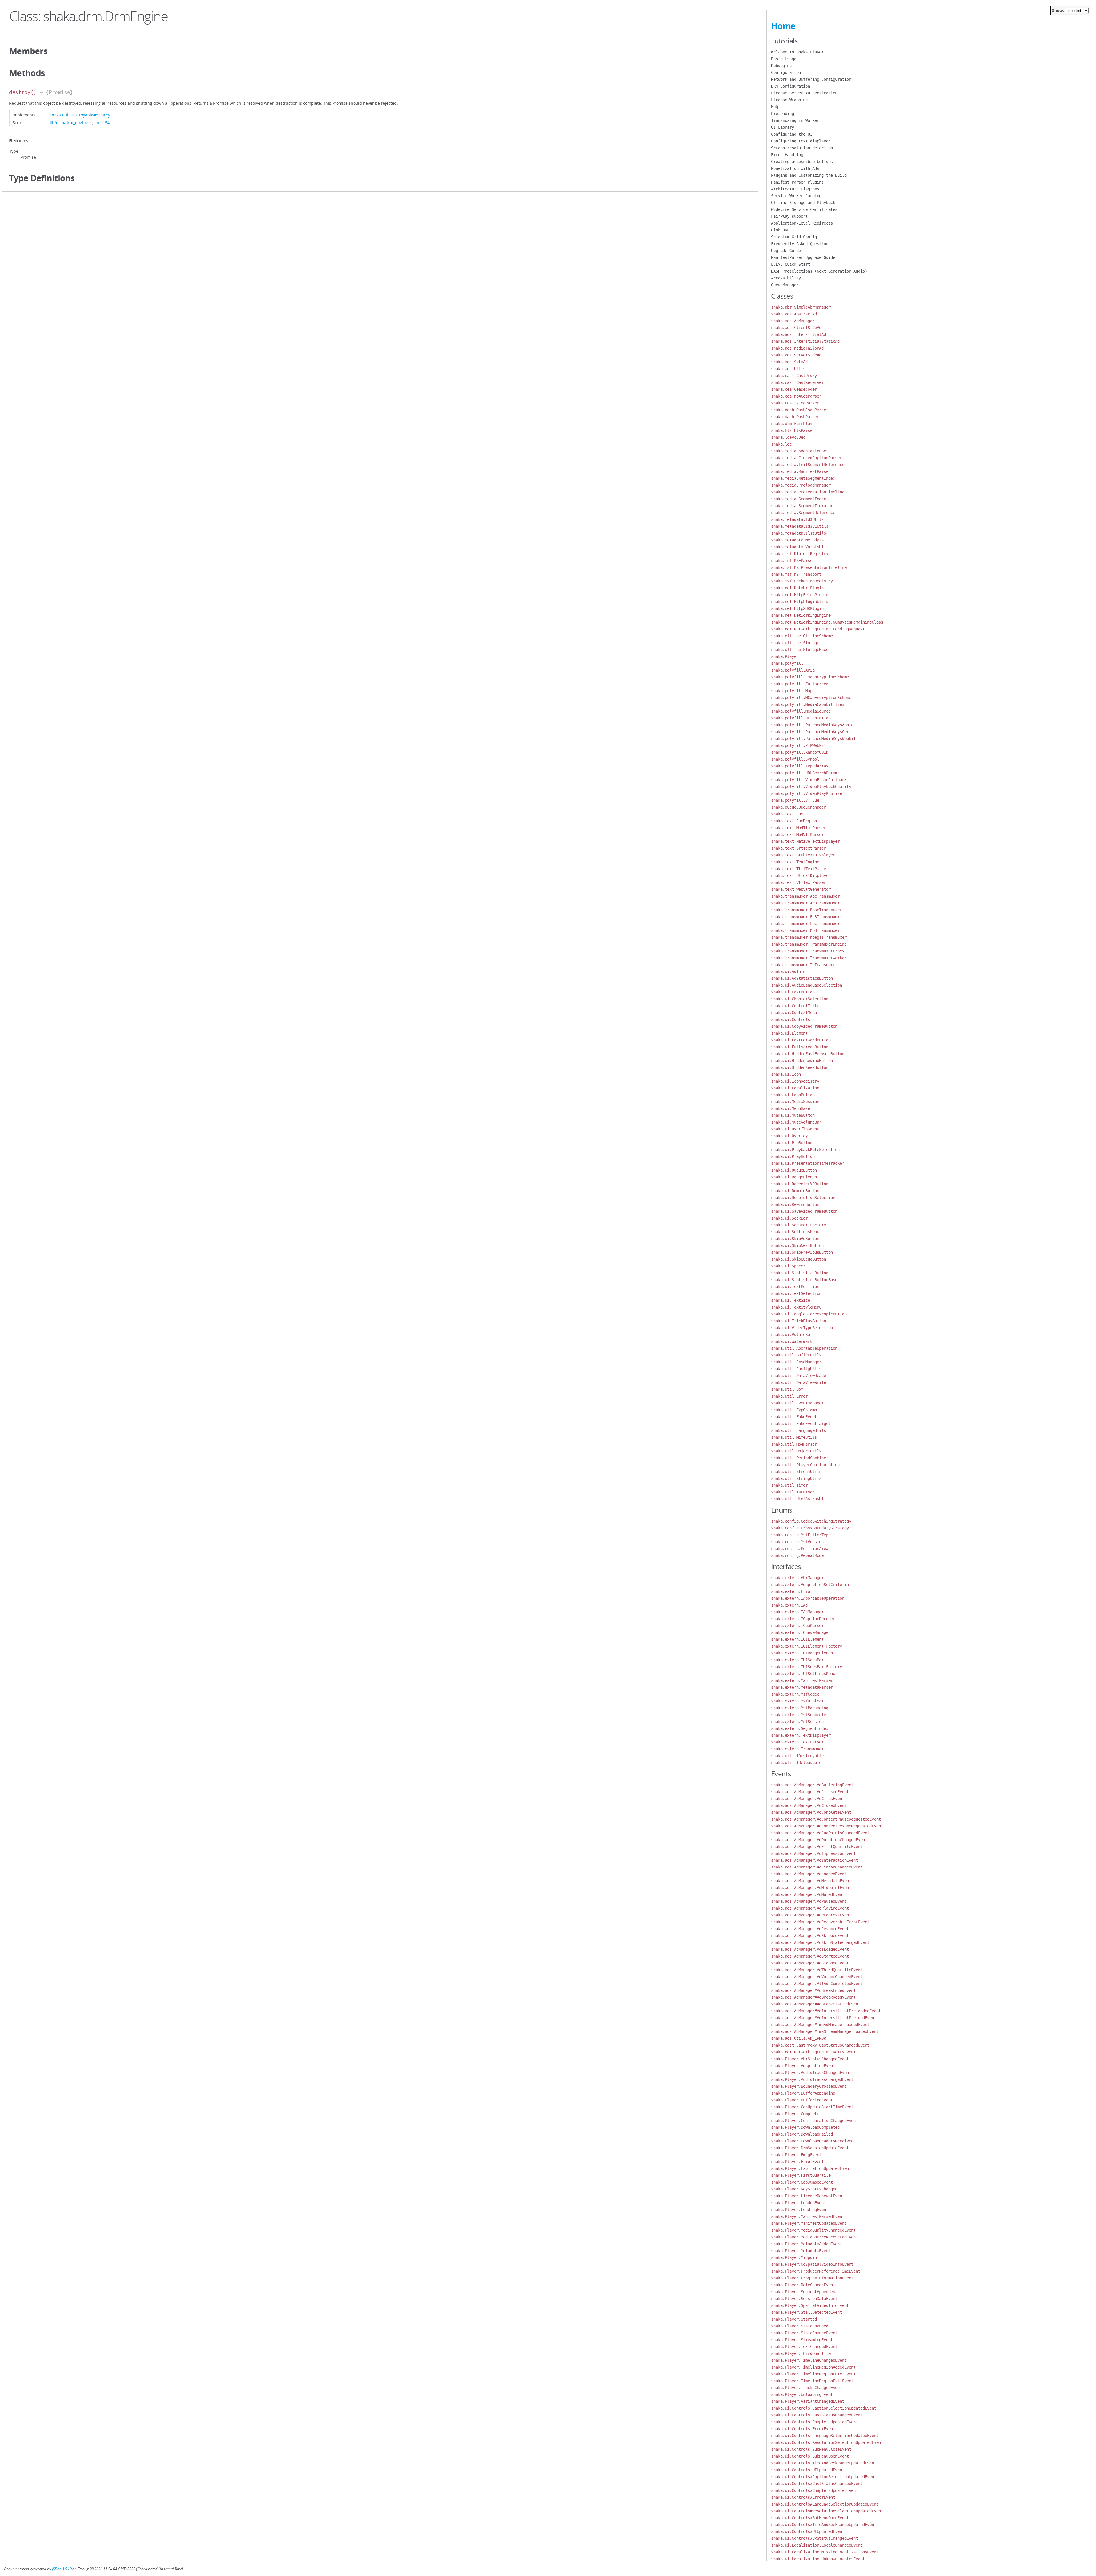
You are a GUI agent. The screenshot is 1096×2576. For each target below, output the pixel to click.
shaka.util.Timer (789, 1485)
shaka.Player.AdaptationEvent (803, 2066)
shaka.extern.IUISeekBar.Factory (807, 1667)
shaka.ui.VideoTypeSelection (802, 1328)
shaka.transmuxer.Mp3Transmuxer (805, 930)
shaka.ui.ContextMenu (794, 1013)
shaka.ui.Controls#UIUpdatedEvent (808, 2531)
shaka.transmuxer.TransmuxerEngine (809, 944)
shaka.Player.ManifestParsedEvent (808, 2216)
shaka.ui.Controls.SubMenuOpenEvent (810, 2456)
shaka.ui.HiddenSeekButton (800, 1067)
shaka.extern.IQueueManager (801, 1632)
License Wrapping (789, 100)
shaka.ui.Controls (791, 1019)
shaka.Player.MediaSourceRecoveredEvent (815, 2237)
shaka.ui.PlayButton (793, 1156)
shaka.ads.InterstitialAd (799, 334)
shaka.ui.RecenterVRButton (800, 1184)
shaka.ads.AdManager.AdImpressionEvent (813, 1853)
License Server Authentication (804, 93)
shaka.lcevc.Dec (788, 437)
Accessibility (786, 278)
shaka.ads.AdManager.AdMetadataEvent (811, 1881)
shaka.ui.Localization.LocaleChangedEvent (817, 2545)
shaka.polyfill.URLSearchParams (805, 773)
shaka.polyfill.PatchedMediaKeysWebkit (813, 739)
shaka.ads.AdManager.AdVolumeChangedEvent (817, 1977)
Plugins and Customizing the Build (809, 175)
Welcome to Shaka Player (797, 52)
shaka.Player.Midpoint (795, 2257)
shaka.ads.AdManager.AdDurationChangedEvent (819, 1840)
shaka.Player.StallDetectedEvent (807, 2312)
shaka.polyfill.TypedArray (800, 766)
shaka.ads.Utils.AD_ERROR (799, 2038)
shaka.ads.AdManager (793, 321)
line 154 (102, 123)
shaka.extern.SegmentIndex (800, 1728)
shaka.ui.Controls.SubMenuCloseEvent (811, 2449)
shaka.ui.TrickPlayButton (799, 1321)
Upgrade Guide (786, 251)
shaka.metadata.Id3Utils (797, 519)
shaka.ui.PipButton (792, 1143)
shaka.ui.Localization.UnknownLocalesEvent (818, 2559)
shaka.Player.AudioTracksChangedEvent (812, 2079)
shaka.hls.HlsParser (793, 430)
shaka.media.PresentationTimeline (808, 492)
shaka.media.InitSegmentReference (808, 465)
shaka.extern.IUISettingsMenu (803, 1674)
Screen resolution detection (802, 148)
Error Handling (787, 155)
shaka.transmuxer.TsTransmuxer (804, 965)
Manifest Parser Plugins (797, 182)
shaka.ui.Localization (795, 1088)
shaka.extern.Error (792, 1591)
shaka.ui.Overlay (789, 1136)
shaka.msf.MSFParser (793, 561)
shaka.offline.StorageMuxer (801, 650)
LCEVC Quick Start (791, 264)
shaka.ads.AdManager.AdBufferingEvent (812, 1785)
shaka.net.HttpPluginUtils (800, 602)
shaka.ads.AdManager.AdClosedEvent (809, 1805)
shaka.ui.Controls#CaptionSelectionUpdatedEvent (824, 2477)
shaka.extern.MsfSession (797, 1722)
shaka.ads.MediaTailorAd (797, 348)
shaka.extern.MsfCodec (795, 1694)
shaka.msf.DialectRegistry (800, 554)
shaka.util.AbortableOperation (804, 1348)
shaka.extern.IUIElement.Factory (807, 1646)
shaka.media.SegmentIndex (799, 499)
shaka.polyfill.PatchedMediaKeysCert (811, 732)
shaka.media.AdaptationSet (800, 451)
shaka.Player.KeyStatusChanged (804, 2189)
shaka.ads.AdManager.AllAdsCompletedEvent (817, 1984)
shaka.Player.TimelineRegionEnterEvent (813, 2374)
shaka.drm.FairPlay (792, 424)
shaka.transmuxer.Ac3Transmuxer (805, 903)
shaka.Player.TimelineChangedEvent (809, 2360)
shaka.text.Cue (787, 814)
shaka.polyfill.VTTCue (795, 800)
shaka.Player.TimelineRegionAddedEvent (813, 2367)
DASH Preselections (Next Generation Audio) (819, 271)
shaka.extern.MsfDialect (797, 1701)
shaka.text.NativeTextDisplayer (805, 841)
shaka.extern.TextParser (797, 1742)
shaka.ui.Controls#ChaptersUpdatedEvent (815, 2490)
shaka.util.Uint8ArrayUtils (801, 1499)
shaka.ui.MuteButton (793, 1115)
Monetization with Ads (795, 168)
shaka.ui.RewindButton (795, 1204)
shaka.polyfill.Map (792, 691)
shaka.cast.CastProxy (794, 376)
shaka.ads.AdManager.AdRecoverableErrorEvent (820, 1922)
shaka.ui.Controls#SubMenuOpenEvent (810, 2518)
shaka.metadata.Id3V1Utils (800, 526)
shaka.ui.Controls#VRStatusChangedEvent (815, 2538)
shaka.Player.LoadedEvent (799, 2203)
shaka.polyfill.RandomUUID (800, 752)
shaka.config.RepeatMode (797, 1555)
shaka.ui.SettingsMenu (795, 1232)
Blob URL (780, 230)
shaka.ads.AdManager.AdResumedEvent (810, 1929)
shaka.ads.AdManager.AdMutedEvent (808, 1894)
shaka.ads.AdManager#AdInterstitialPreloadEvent (824, 2018)
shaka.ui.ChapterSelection (800, 999)
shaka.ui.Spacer (788, 1266)
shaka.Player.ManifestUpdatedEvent (809, 2223)
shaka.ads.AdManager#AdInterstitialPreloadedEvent (826, 2011)
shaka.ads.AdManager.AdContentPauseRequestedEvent (826, 1819)
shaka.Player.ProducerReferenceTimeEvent (816, 2271)
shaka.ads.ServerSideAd (796, 355)
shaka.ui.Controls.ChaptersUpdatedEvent (815, 2422)
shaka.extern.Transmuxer (797, 1749)
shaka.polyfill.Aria (793, 670)
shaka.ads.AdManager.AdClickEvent (808, 1799)
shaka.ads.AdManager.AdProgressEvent (811, 1915)
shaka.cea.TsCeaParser (795, 403)
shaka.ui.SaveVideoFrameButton (804, 1211)
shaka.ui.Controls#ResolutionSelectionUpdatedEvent (827, 2511)
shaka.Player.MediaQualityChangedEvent (813, 2230)
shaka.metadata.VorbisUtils (801, 547)
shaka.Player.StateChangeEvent (804, 2333)
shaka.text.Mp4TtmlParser (799, 828)
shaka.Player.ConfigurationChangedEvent (815, 2121)
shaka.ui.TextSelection (796, 1293)
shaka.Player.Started (794, 2319)
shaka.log (781, 444)
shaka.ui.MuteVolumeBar (796, 1122)
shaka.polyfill (787, 663)
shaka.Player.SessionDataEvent (804, 2299)
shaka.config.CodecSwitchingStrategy (811, 1521)
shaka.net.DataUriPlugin (797, 588)
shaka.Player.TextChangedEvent (804, 2347)
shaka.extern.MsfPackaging (800, 1708)
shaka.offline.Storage (795, 643)
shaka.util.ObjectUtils (796, 1451)
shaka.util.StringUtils (796, 1478)
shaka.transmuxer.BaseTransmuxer (807, 910)
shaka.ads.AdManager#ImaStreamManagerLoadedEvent (825, 2031)
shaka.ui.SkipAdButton (795, 1239)
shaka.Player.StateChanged (800, 2326)
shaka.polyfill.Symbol (795, 759)
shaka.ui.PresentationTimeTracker (808, 1163)
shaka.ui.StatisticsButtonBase (804, 1280)
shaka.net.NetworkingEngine (801, 615)
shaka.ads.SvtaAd (789, 362)
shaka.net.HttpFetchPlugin (800, 595)
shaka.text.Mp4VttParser (797, 835)
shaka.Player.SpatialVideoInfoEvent (810, 2305)
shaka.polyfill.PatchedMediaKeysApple (812, 725)
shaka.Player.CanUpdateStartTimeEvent (812, 2107)
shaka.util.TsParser (793, 1492)
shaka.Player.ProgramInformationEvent (812, 2278)
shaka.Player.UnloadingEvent (802, 2394)
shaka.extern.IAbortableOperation (808, 1598)
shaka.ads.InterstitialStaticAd (805, 341)
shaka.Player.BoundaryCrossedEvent (809, 2086)
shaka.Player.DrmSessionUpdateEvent (810, 2148)
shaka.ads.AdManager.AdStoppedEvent (810, 1963)
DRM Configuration (791, 86)
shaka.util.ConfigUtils (796, 1369)
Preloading (783, 114)
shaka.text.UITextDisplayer (801, 876)
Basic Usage (784, 59)
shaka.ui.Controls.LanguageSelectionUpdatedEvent (825, 2436)
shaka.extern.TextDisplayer (801, 1735)
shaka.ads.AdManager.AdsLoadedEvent (810, 1949)
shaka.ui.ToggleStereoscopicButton (809, 1314)
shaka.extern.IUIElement (797, 1639)
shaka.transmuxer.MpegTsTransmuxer (809, 937)
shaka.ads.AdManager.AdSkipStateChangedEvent (820, 1942)
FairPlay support (789, 216)
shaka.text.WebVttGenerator (801, 889)
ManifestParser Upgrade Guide (803, 257)
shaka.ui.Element (789, 1033)
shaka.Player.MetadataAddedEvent (807, 2244)
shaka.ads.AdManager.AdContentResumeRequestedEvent (827, 1826)
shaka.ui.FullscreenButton (800, 1047)
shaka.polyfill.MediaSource (801, 711)
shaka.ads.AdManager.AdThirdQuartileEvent (817, 1970)
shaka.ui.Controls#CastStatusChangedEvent (817, 2484)
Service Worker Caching (796, 196)
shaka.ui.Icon (786, 1074)
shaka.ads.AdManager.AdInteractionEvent (815, 1860)
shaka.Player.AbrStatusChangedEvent (810, 2059)
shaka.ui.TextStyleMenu (796, 1307)
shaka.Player (785, 656)
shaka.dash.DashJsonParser (800, 410)
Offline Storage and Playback (803, 203)
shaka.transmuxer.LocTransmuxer (805, 924)
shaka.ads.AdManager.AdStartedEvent (810, 1956)
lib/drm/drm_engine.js (71, 123)
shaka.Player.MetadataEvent (801, 2251)
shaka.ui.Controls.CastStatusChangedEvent (817, 2415)
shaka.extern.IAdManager (797, 1612)
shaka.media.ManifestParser (801, 471)
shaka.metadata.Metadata (797, 540)
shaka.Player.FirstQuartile (801, 2175)
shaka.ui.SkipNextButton (797, 1245)
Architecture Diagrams (795, 189)
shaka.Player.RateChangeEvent (803, 2285)
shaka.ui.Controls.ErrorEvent (803, 2429)
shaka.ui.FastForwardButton (801, 1040)
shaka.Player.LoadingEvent (800, 2210)
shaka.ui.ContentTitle (795, 1006)
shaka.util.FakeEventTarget (801, 1424)
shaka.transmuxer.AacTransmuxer (805, 896)
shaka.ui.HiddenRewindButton (802, 1061)
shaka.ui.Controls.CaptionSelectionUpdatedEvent (824, 2408)
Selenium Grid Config (794, 237)
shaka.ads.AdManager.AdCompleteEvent (811, 1812)
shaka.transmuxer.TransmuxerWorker (809, 958)
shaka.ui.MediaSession (795, 1102)
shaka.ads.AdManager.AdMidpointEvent (811, 1888)
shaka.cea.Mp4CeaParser (796, 396)
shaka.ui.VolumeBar (792, 1335)
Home (783, 26)
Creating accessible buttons (802, 162)
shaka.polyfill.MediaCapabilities (808, 704)
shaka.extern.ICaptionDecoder (803, 1619)
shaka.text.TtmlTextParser (800, 869)
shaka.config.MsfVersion (797, 1542)
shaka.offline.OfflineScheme (802, 636)
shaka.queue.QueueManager (799, 807)
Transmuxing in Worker (795, 120)
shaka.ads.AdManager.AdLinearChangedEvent (817, 1867)
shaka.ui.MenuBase (791, 1108)
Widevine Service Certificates (804, 209)
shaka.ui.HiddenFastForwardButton (808, 1054)
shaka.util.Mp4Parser (794, 1444)
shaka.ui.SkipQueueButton (799, 1259)
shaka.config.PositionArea (800, 1549)
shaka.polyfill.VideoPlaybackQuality (811, 787)
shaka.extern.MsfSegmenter (800, 1715)
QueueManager (785, 285)
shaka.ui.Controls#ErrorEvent (803, 2497)
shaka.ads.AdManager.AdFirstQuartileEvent (817, 1847)
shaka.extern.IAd (789, 1605)
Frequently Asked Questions (801, 244)
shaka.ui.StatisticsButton (800, 1273)
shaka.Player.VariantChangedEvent (808, 2401)
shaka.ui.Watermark (792, 1341)
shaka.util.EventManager (797, 1403)
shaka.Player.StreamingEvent (802, 2340)
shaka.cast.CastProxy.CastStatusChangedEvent (820, 2045)
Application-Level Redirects (802, 223)
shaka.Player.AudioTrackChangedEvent (811, 2073)
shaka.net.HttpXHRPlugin (797, 608)
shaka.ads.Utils (788, 369)
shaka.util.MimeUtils (794, 1437)
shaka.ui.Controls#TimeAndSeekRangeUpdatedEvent (824, 2525)
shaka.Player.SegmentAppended (803, 2292)
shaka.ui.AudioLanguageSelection (807, 985)
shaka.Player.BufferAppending (803, 2093)
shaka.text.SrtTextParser (799, 848)
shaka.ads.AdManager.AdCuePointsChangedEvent (820, 1833)
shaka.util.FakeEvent (794, 1417)
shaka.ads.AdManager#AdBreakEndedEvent (813, 1990)
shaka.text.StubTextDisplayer (803, 855)
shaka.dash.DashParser (795, 417)
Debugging (781, 66)
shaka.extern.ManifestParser (802, 1680)
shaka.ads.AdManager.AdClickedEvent (810, 1792)
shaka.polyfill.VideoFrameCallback (809, 780)
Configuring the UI (792, 134)
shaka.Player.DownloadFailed (802, 2134)
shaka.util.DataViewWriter (800, 1382)
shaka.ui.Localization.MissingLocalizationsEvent (825, 2552)
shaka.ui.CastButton (793, 992)
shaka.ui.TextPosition (795, 1287)
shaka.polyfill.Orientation (801, 718)
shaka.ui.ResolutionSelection (803, 1198)
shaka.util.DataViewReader (800, 1376)
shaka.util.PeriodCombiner (800, 1458)
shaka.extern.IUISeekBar (797, 1660)
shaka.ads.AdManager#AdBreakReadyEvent (813, 1997)
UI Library (783, 127)
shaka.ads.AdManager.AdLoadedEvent (809, 1874)
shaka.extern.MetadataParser (802, 1687)
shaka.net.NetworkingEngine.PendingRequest (818, 629)
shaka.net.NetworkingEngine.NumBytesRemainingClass (827, 622)
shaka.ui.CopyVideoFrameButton (804, 1026)
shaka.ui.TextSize (791, 1300)
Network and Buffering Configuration (811, 79)
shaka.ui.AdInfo (788, 971)
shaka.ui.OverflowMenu (795, 1129)
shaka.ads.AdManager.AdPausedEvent (809, 1901)
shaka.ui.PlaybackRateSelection (805, 1150)
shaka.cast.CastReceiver (797, 382)
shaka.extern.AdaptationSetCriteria (810, 1585)
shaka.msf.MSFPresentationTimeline (809, 567)
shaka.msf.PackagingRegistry (802, 581)
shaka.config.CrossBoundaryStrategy (810, 1528)
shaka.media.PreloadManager (801, 485)
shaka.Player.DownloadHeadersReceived (812, 2141)
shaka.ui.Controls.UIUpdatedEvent (808, 2470)
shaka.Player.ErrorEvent (797, 2162)
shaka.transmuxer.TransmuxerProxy (808, 951)
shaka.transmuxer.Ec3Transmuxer (805, 917)
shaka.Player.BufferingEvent (802, 2100)
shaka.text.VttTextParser (799, 882)
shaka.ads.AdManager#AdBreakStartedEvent (816, 2004)
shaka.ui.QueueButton (794, 1170)
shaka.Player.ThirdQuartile (801, 2353)
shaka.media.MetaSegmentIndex (803, 478)
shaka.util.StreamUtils (796, 1472)
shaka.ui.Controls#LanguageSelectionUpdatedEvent (825, 2504)
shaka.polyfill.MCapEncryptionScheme (811, 698)
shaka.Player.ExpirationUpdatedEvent (811, 2168)
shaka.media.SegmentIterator (802, 506)
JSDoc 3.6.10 (62, 2569)
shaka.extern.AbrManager (797, 1578)
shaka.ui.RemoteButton (795, 1191)
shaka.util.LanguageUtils (799, 1430)
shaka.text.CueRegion (794, 821)
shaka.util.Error (789, 1396)
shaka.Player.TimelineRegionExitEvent (812, 2381)
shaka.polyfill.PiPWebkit (799, 745)
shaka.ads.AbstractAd (794, 314)
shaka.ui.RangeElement (795, 1177)
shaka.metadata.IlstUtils (799, 533)
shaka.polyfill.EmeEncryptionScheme (810, 677)
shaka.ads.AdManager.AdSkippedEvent (810, 1936)
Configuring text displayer (801, 141)
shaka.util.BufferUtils (796, 1355)
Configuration (786, 72)
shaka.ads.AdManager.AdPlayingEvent (810, 1908)
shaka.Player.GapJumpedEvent (802, 2182)
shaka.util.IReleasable (796, 1763)
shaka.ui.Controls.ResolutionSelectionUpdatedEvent (827, 2442)
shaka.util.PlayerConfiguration (805, 1465)
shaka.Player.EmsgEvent (796, 2155)
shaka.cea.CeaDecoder (794, 389)
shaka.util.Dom (787, 1389)
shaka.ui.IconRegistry (795, 1081)
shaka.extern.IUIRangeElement (803, 1653)
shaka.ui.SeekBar (789, 1218)
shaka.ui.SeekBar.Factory (799, 1225)
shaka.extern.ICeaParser (797, 1626)
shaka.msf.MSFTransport (796, 574)
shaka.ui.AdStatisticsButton (802, 978)
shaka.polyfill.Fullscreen (800, 684)
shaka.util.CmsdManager (796, 1362)
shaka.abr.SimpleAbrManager (801, 307)
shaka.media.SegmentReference (803, 513)
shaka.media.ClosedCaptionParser (807, 458)
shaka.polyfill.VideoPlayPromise (807, 793)
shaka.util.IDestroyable (797, 1756)
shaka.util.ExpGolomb (794, 1410)
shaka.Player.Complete (795, 2114)
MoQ (775, 107)
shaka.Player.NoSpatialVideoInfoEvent (812, 2264)
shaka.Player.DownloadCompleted (805, 2127)
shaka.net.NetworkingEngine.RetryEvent (813, 2052)
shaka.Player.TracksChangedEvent (807, 2388)
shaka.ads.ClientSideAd (796, 328)
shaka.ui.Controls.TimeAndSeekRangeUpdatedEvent (824, 2463)
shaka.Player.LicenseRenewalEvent (808, 2196)
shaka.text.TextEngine (795, 862)
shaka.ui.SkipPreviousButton (802, 1252)
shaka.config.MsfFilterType (801, 1535)
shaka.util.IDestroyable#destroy (80, 115)
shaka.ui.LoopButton (793, 1095)
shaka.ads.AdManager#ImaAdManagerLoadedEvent (820, 2025)
